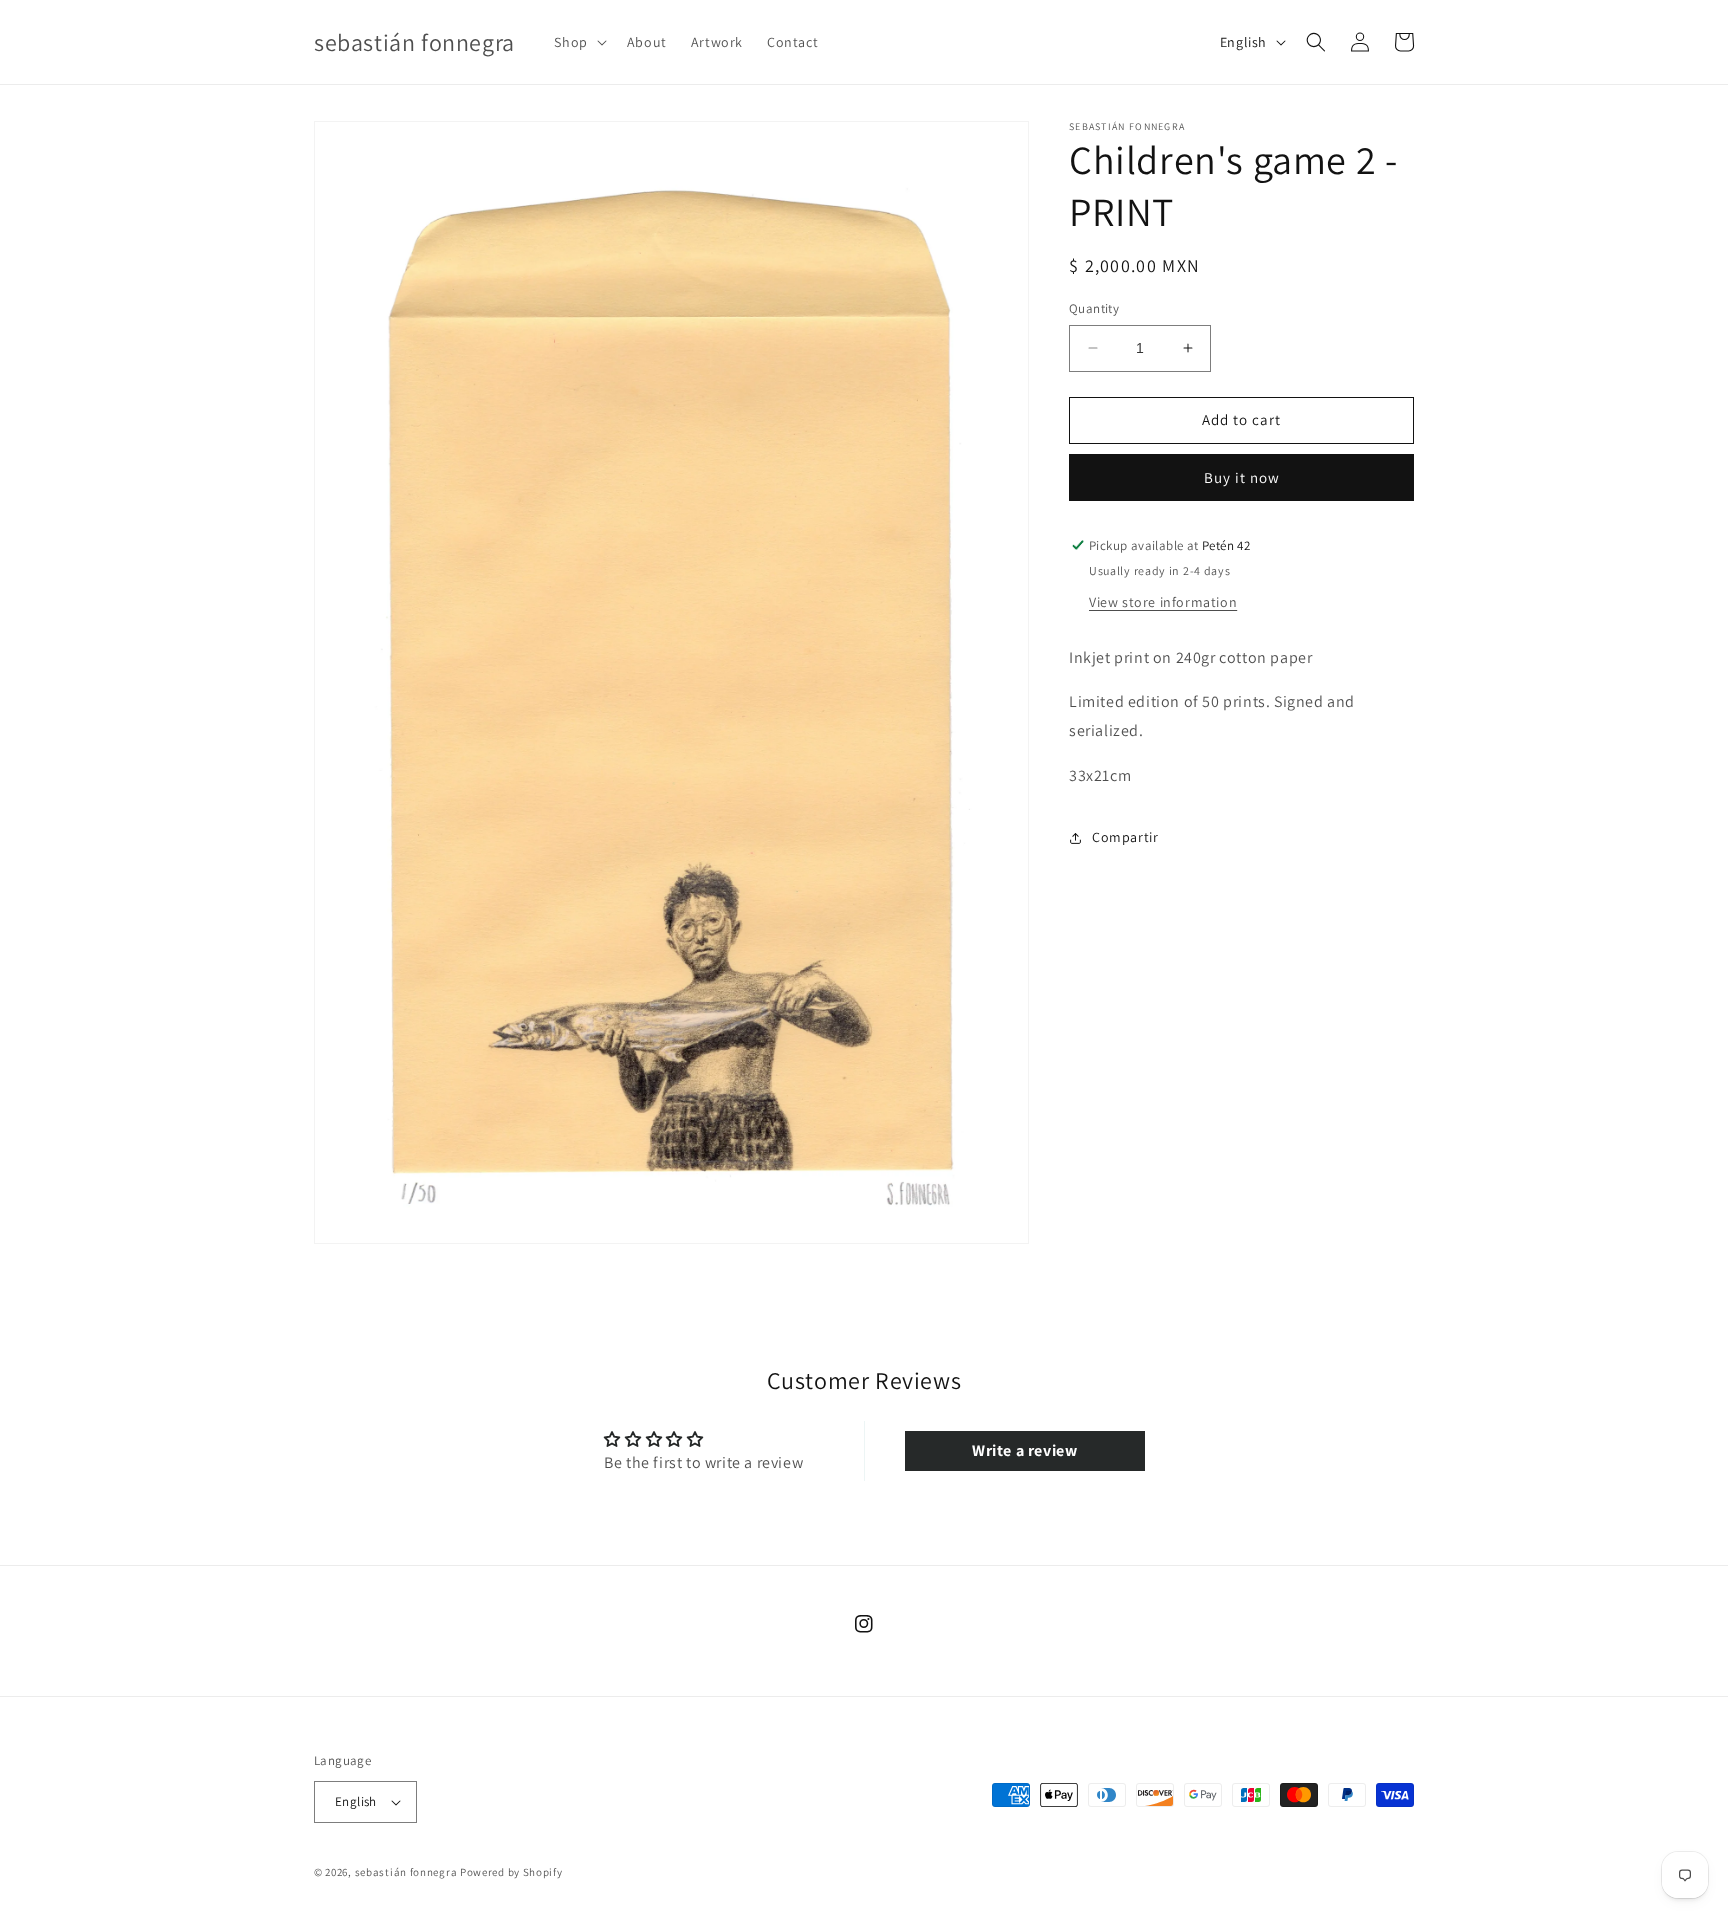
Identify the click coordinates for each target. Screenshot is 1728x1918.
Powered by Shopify (511, 1872)
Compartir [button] (1125, 837)
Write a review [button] (1024, 1450)
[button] (578, 42)
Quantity (1094, 308)
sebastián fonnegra (406, 1872)
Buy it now (1242, 477)
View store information (1163, 601)
